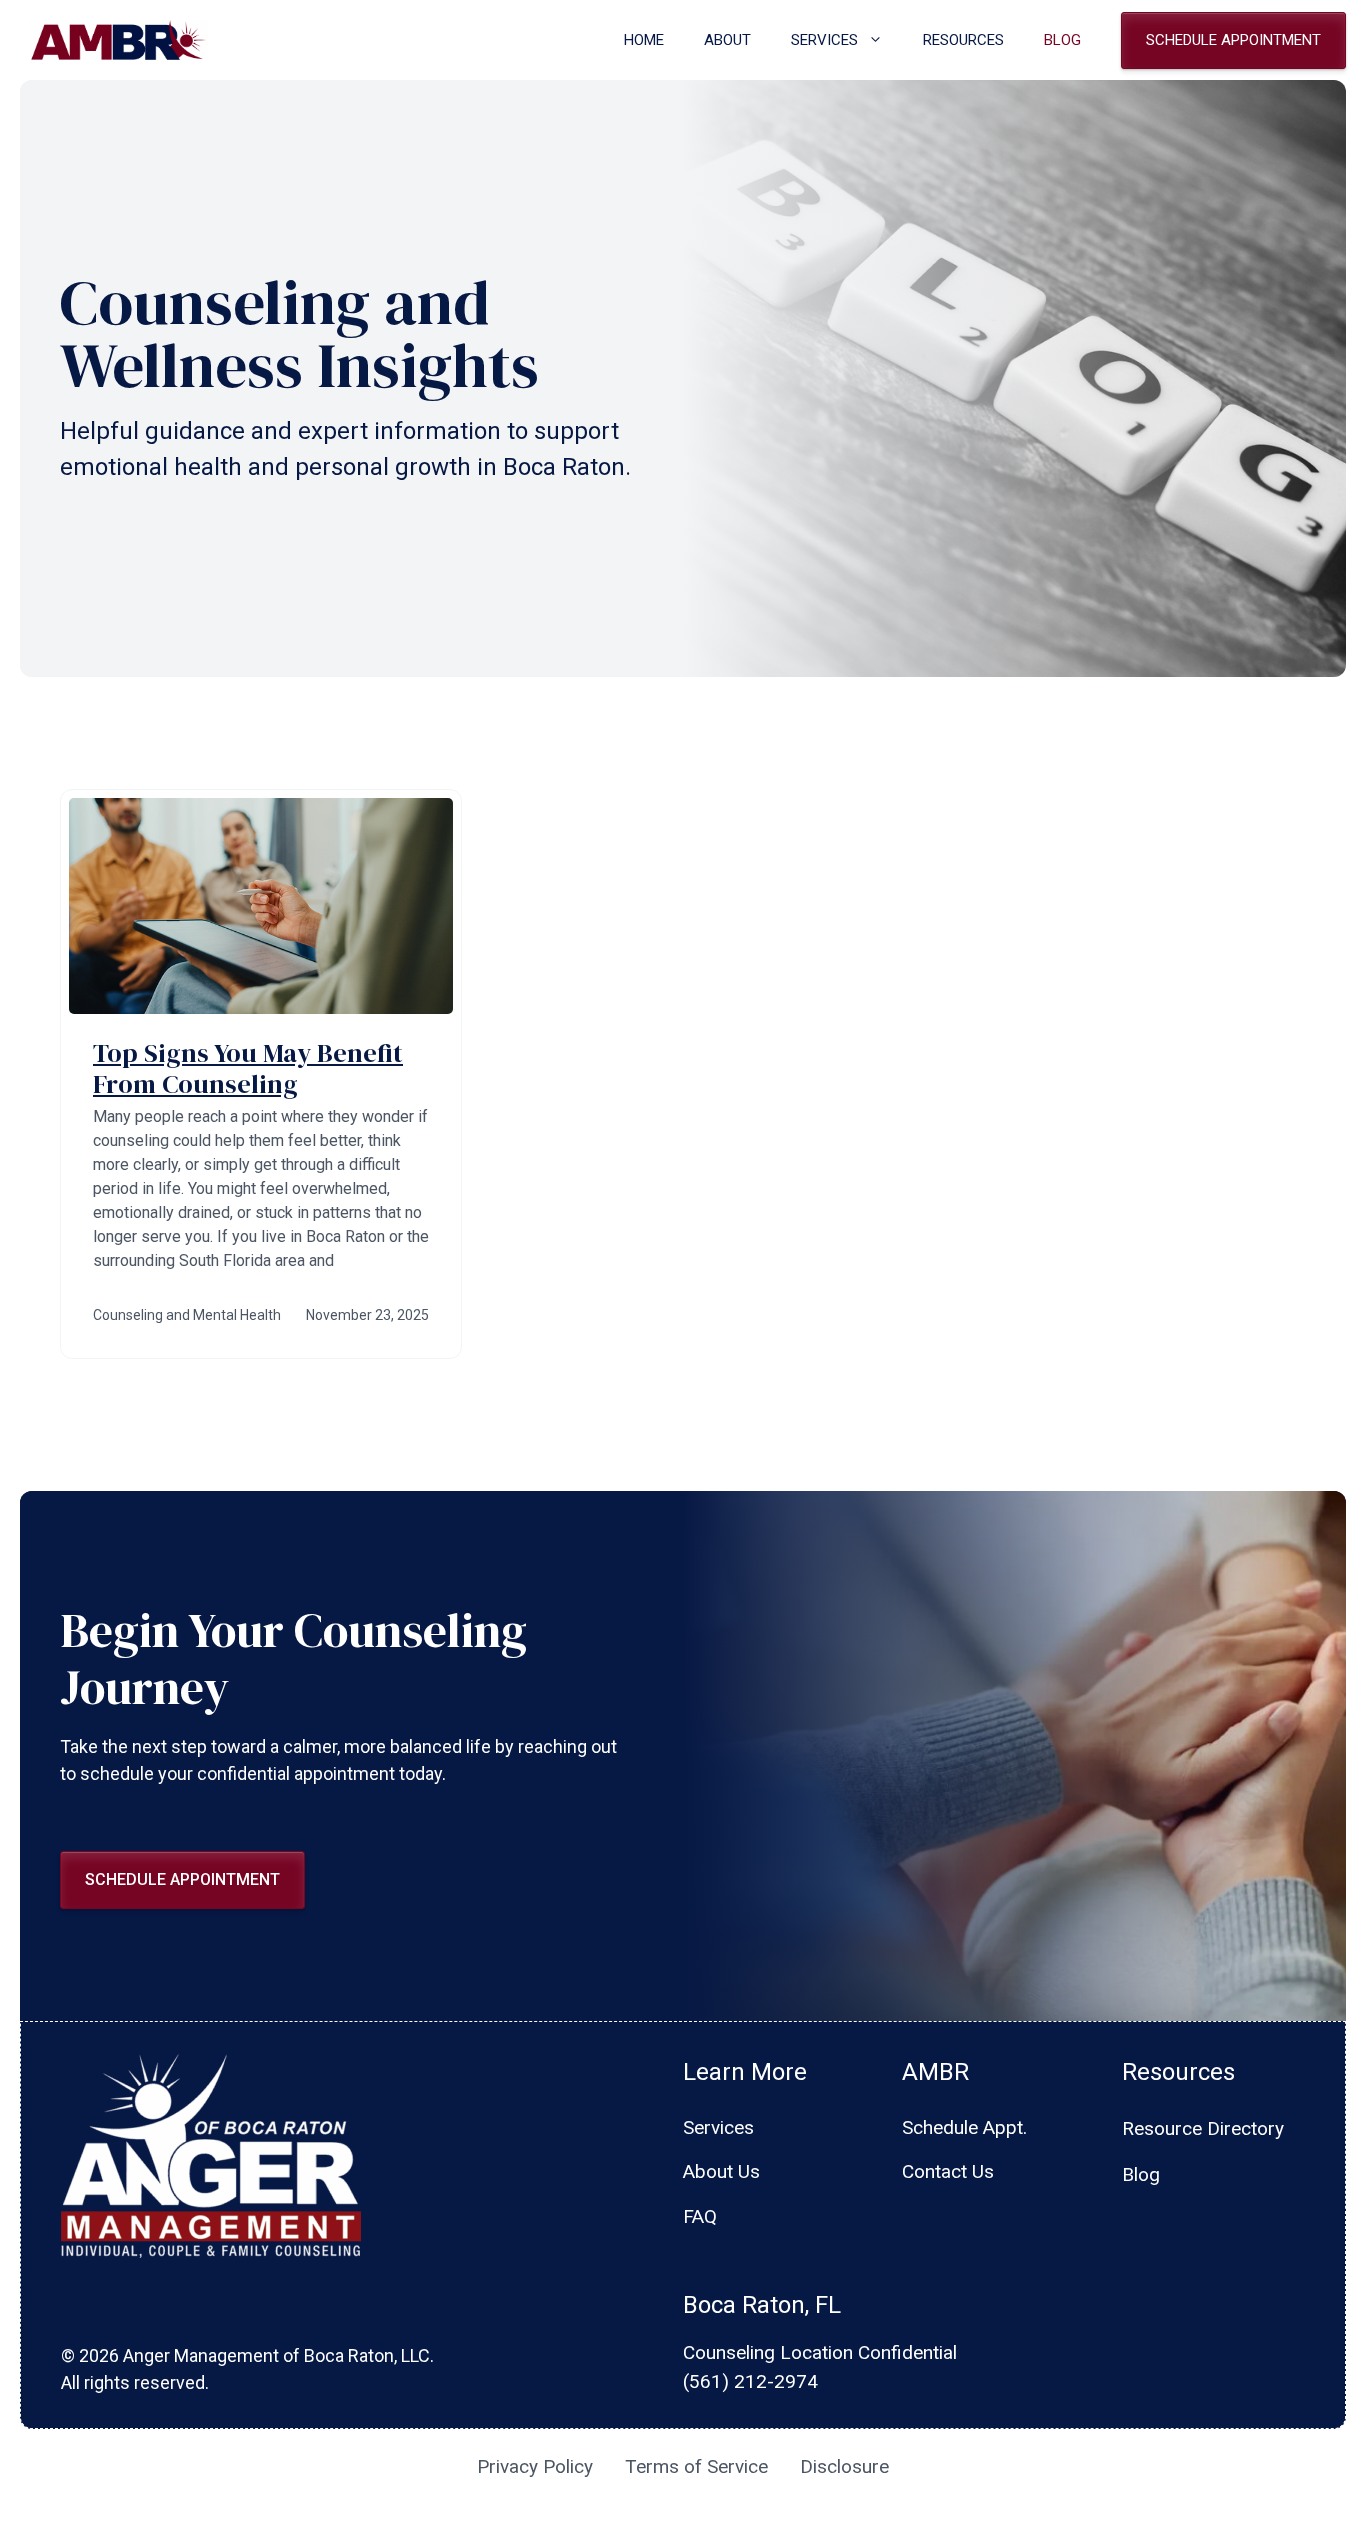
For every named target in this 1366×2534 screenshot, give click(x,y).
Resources (963, 40)
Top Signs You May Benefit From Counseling (248, 1068)
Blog (1062, 40)
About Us (721, 2171)
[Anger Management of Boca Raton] (119, 40)
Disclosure (844, 2466)
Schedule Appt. (964, 2127)
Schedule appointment (1233, 40)
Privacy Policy (535, 2466)
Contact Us (948, 2171)
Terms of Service (696, 2466)
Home (644, 40)
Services (824, 40)
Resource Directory (1203, 2128)
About (727, 40)
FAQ (700, 2216)
